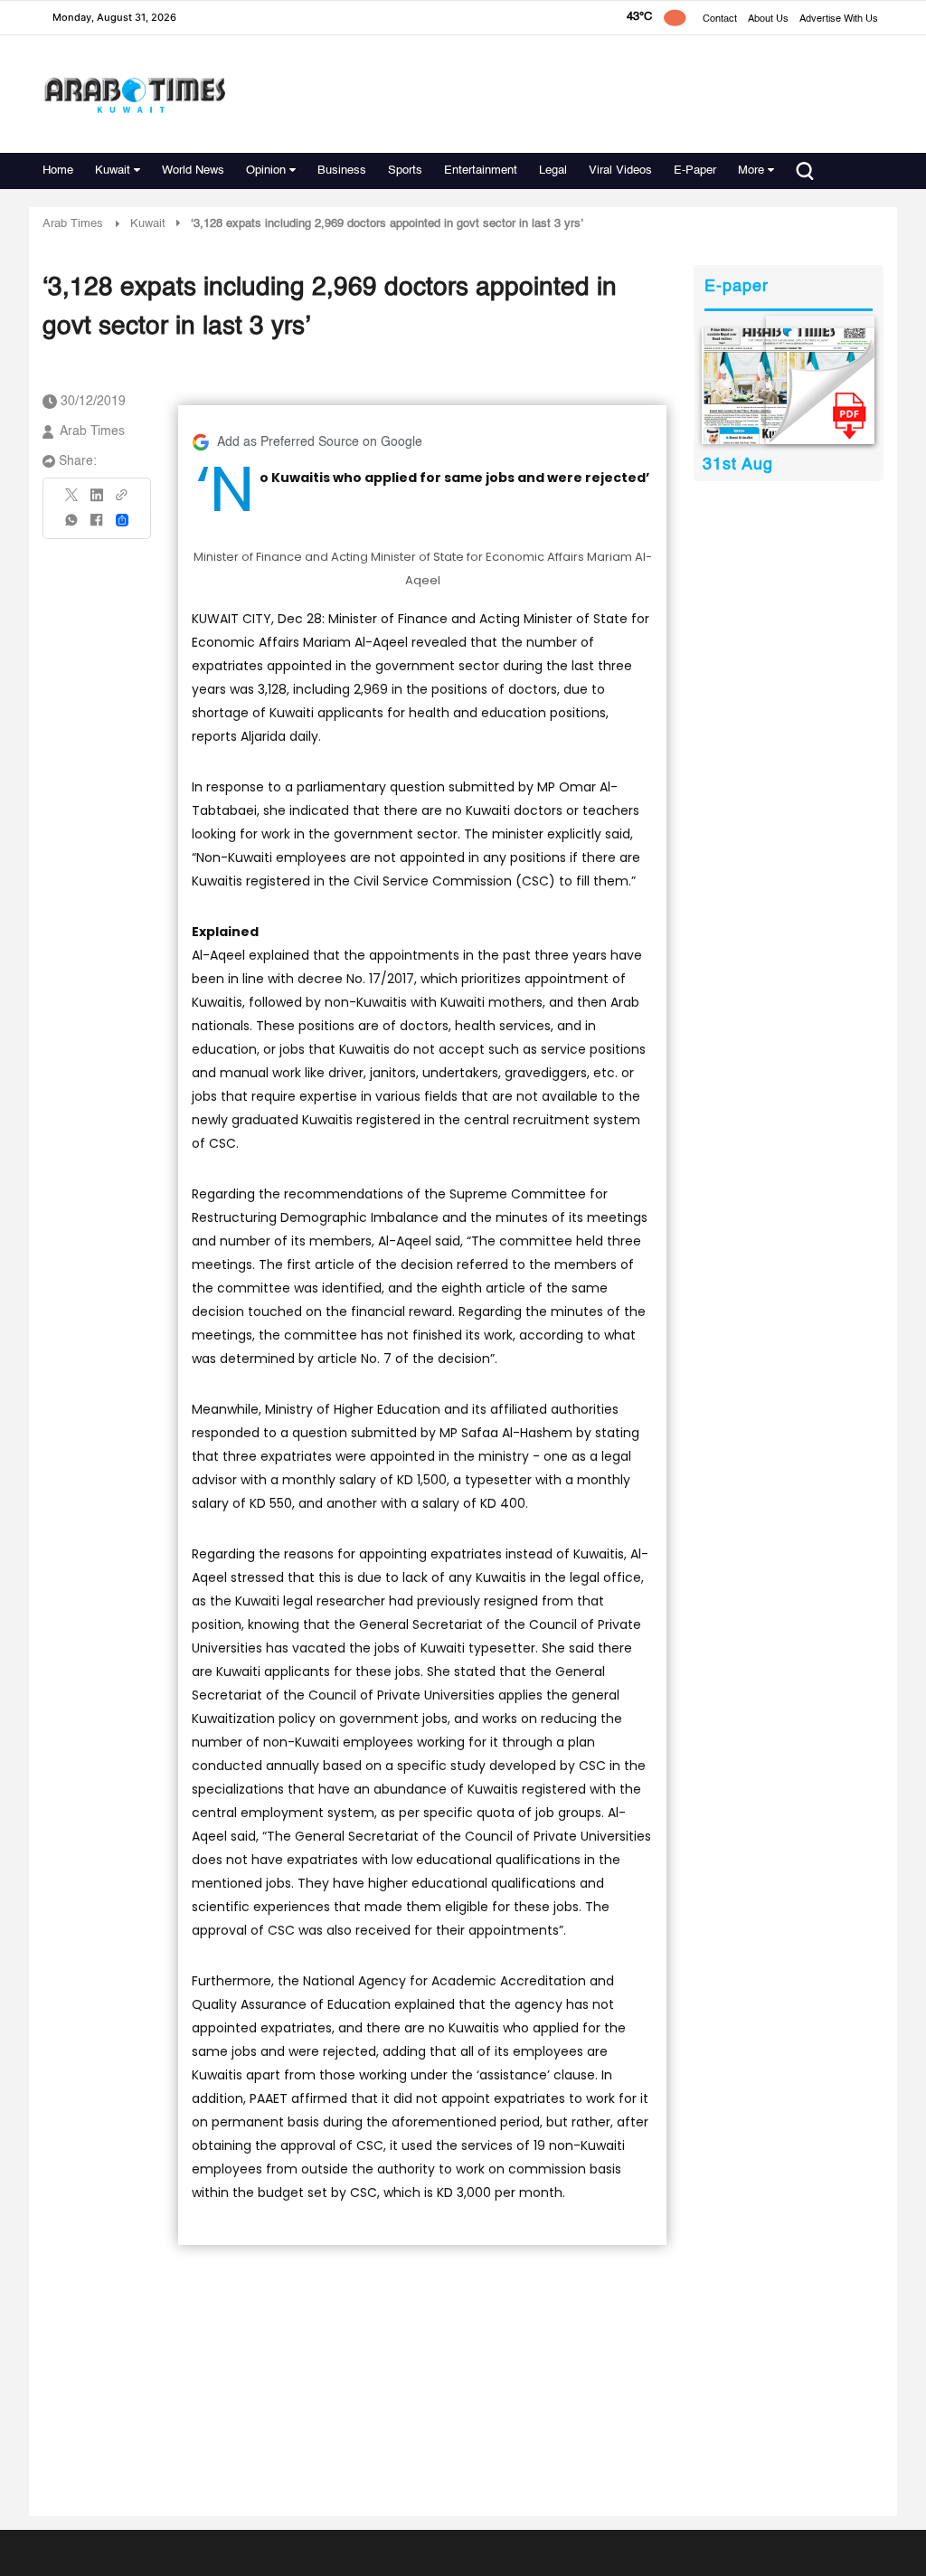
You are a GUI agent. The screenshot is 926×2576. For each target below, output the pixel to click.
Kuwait (113, 170)
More (751, 170)
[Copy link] (122, 501)
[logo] (134, 95)
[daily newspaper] (788, 386)
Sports (405, 170)
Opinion (266, 170)
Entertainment (481, 170)
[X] (72, 501)
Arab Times (73, 224)
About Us (768, 19)
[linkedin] (97, 501)
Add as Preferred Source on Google (320, 442)
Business (342, 170)
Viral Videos (620, 170)
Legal (553, 170)
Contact (720, 19)
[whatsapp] (72, 526)
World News (193, 170)
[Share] (122, 520)
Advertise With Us (839, 19)
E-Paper (695, 170)
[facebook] (97, 526)
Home (58, 170)
